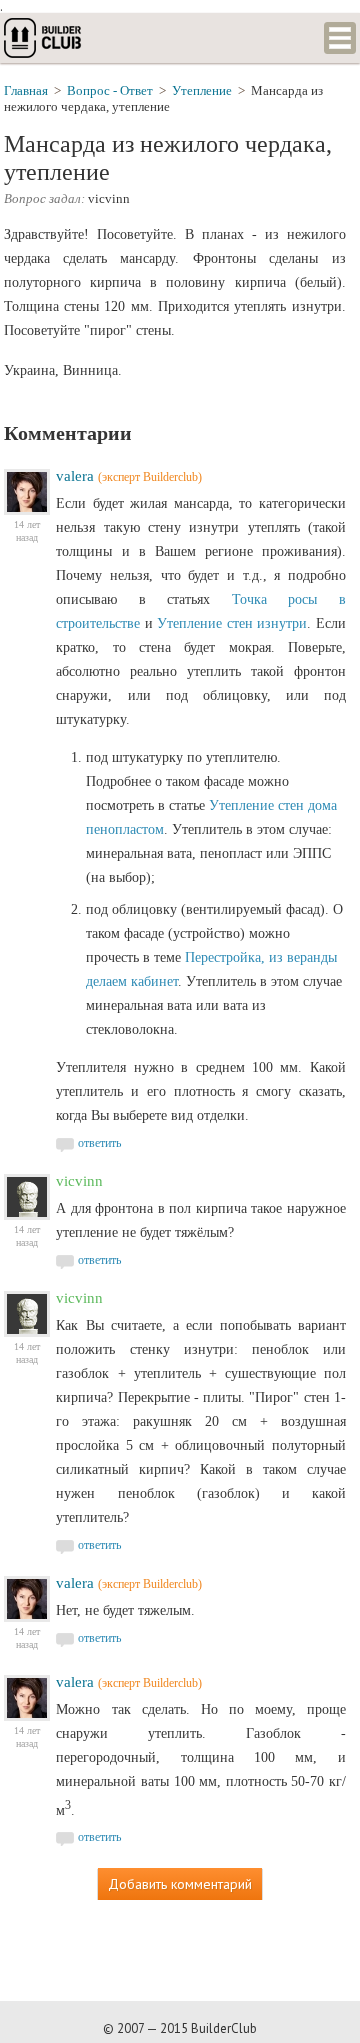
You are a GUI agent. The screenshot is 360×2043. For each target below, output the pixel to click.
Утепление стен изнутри (232, 623)
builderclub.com (44, 38)
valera (75, 476)
